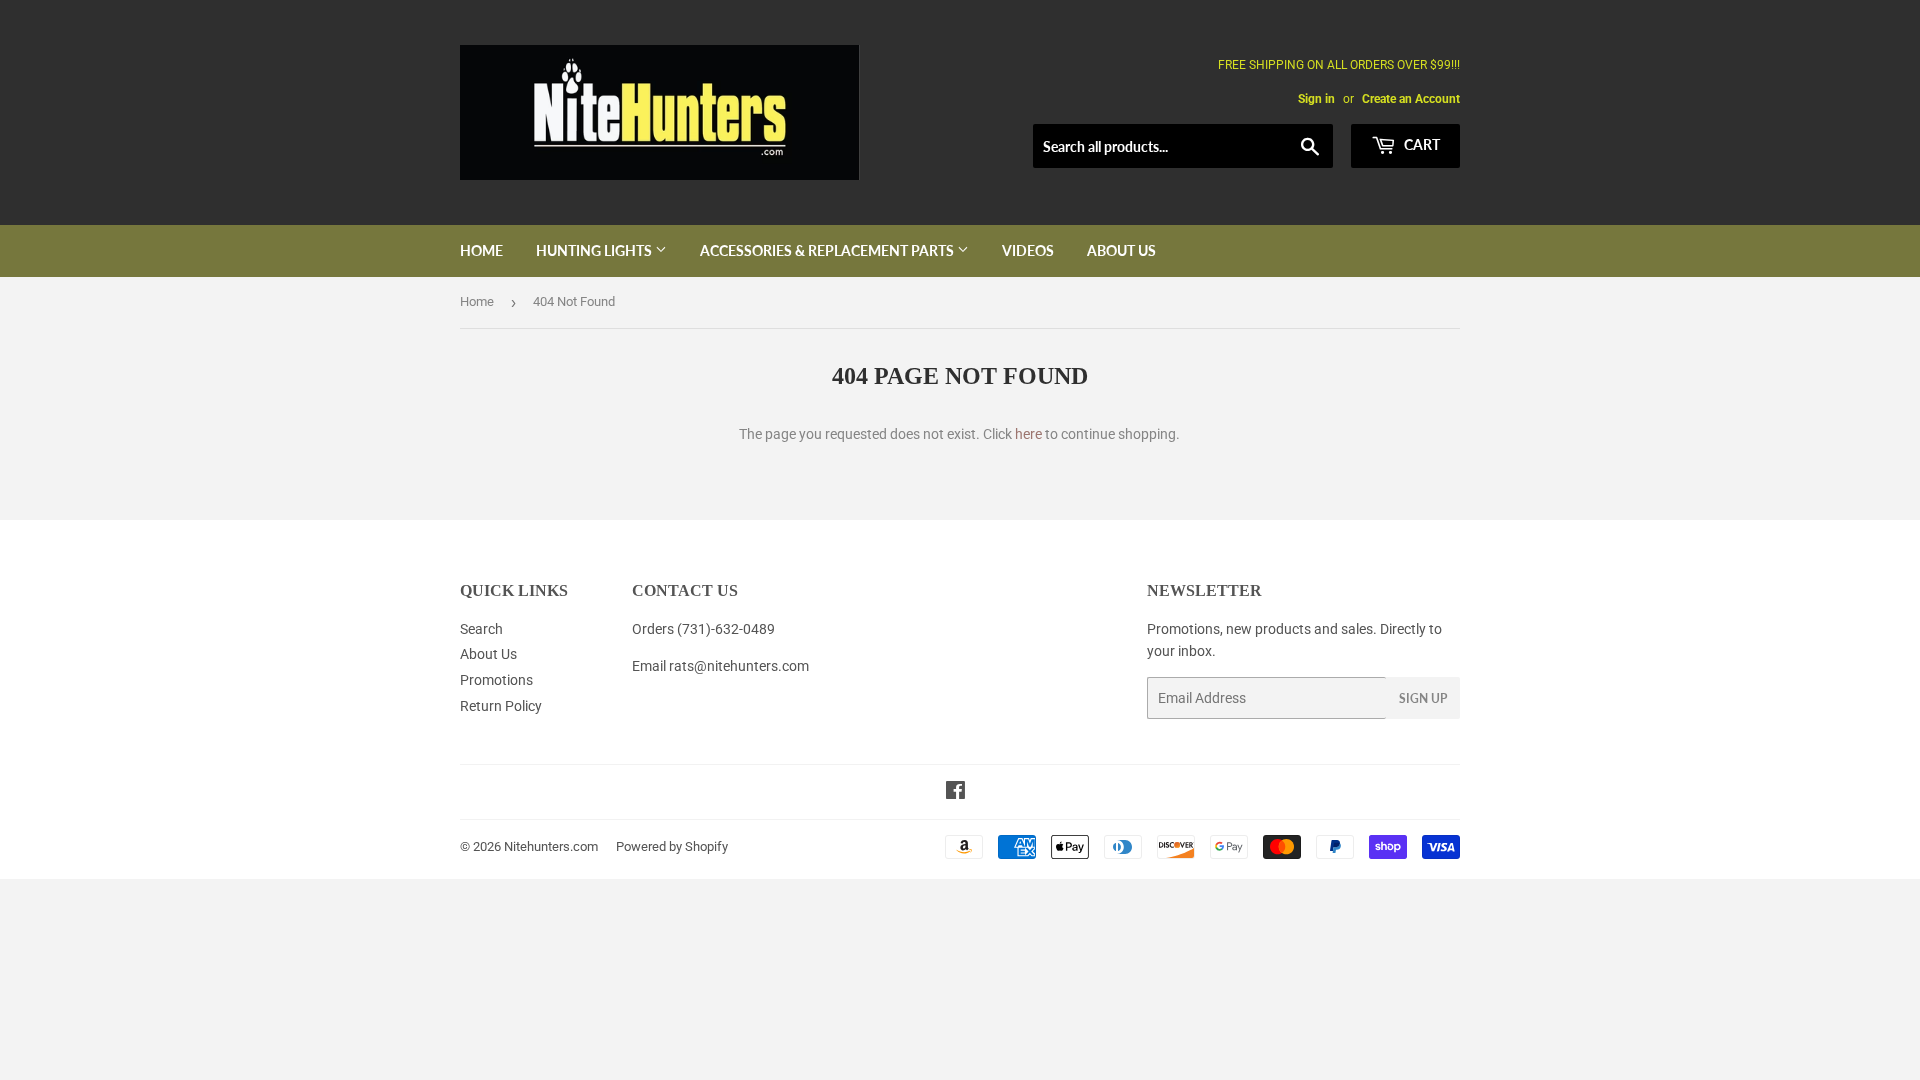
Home (481, 250)
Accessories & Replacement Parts (828, 250)
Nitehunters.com (551, 846)
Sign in (1316, 99)
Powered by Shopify (672, 846)
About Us (1121, 250)
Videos (1028, 250)
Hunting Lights (595, 250)
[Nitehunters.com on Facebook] (955, 793)
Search (481, 629)
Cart (1420, 144)
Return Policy (501, 706)
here (1028, 434)
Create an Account (1411, 99)
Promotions (496, 680)
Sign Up (1423, 698)
